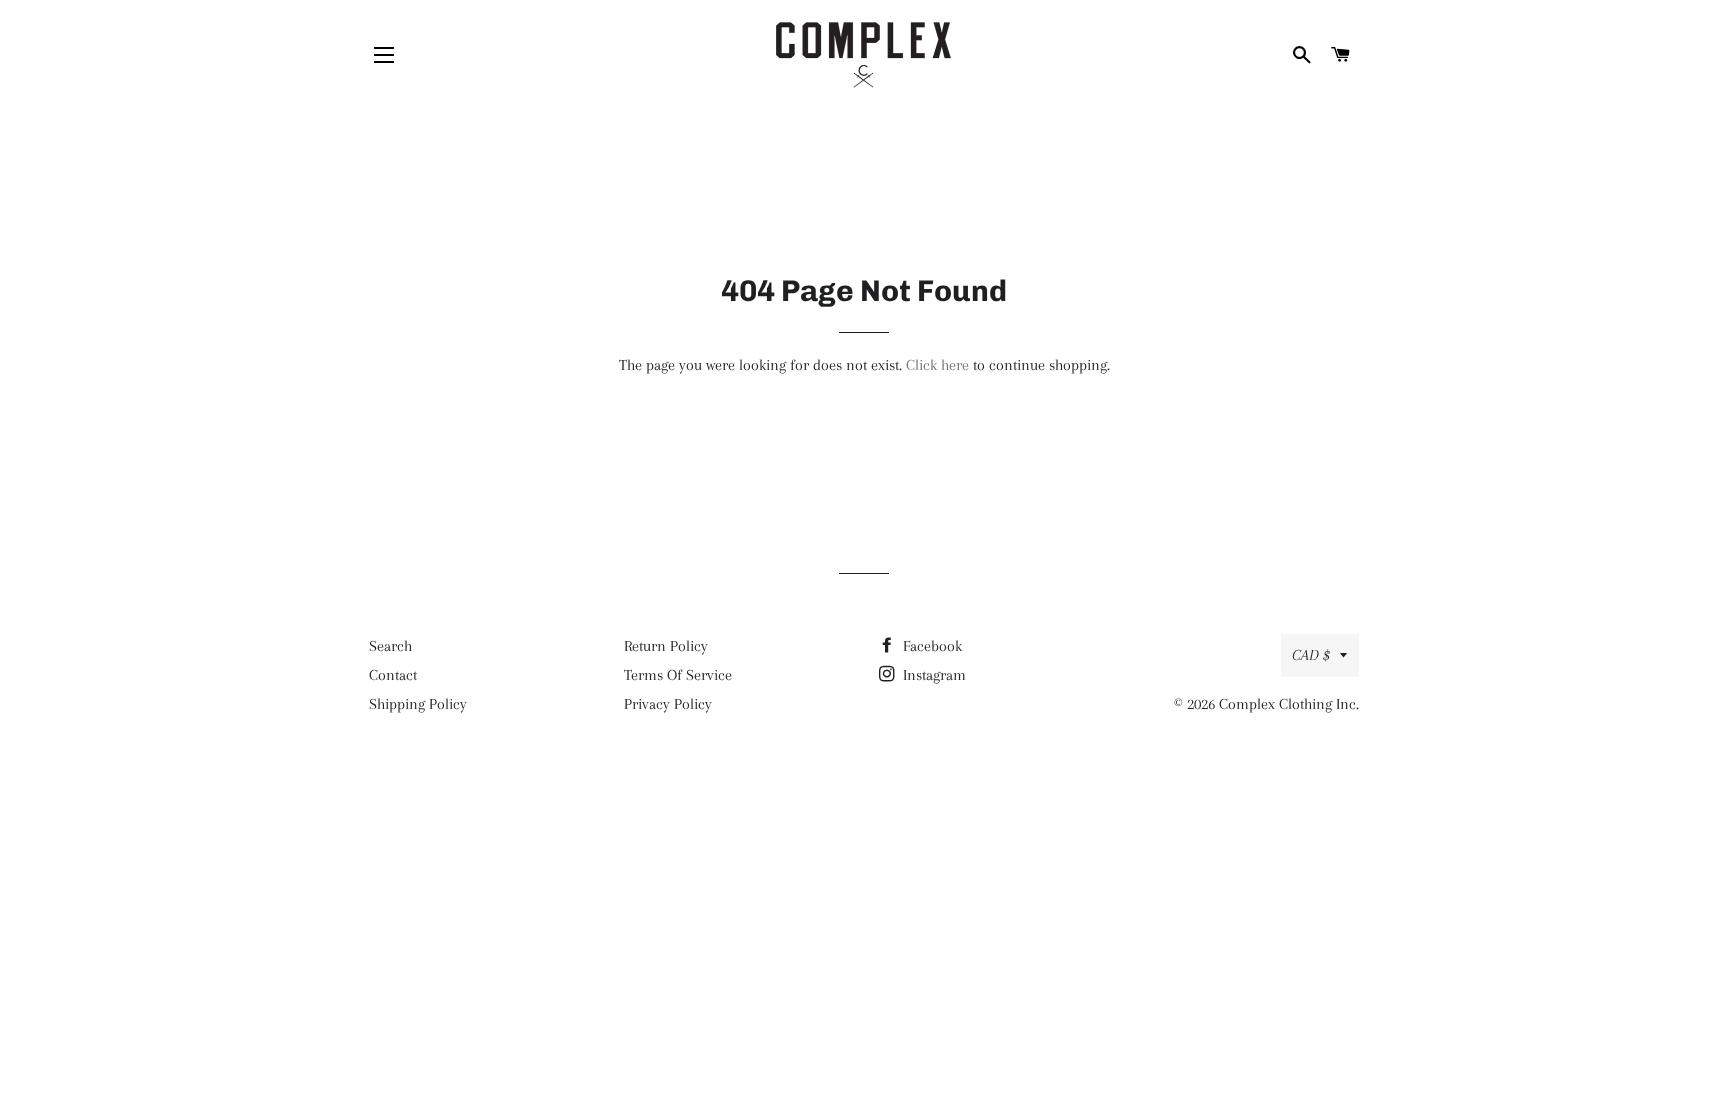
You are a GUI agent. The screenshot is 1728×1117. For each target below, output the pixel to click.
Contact (393, 675)
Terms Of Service (678, 675)
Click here (937, 365)
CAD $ (1311, 655)
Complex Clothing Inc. (1289, 704)
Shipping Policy (418, 704)
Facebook (930, 646)
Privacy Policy (668, 704)
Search (390, 646)
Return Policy (666, 646)
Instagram (932, 675)
